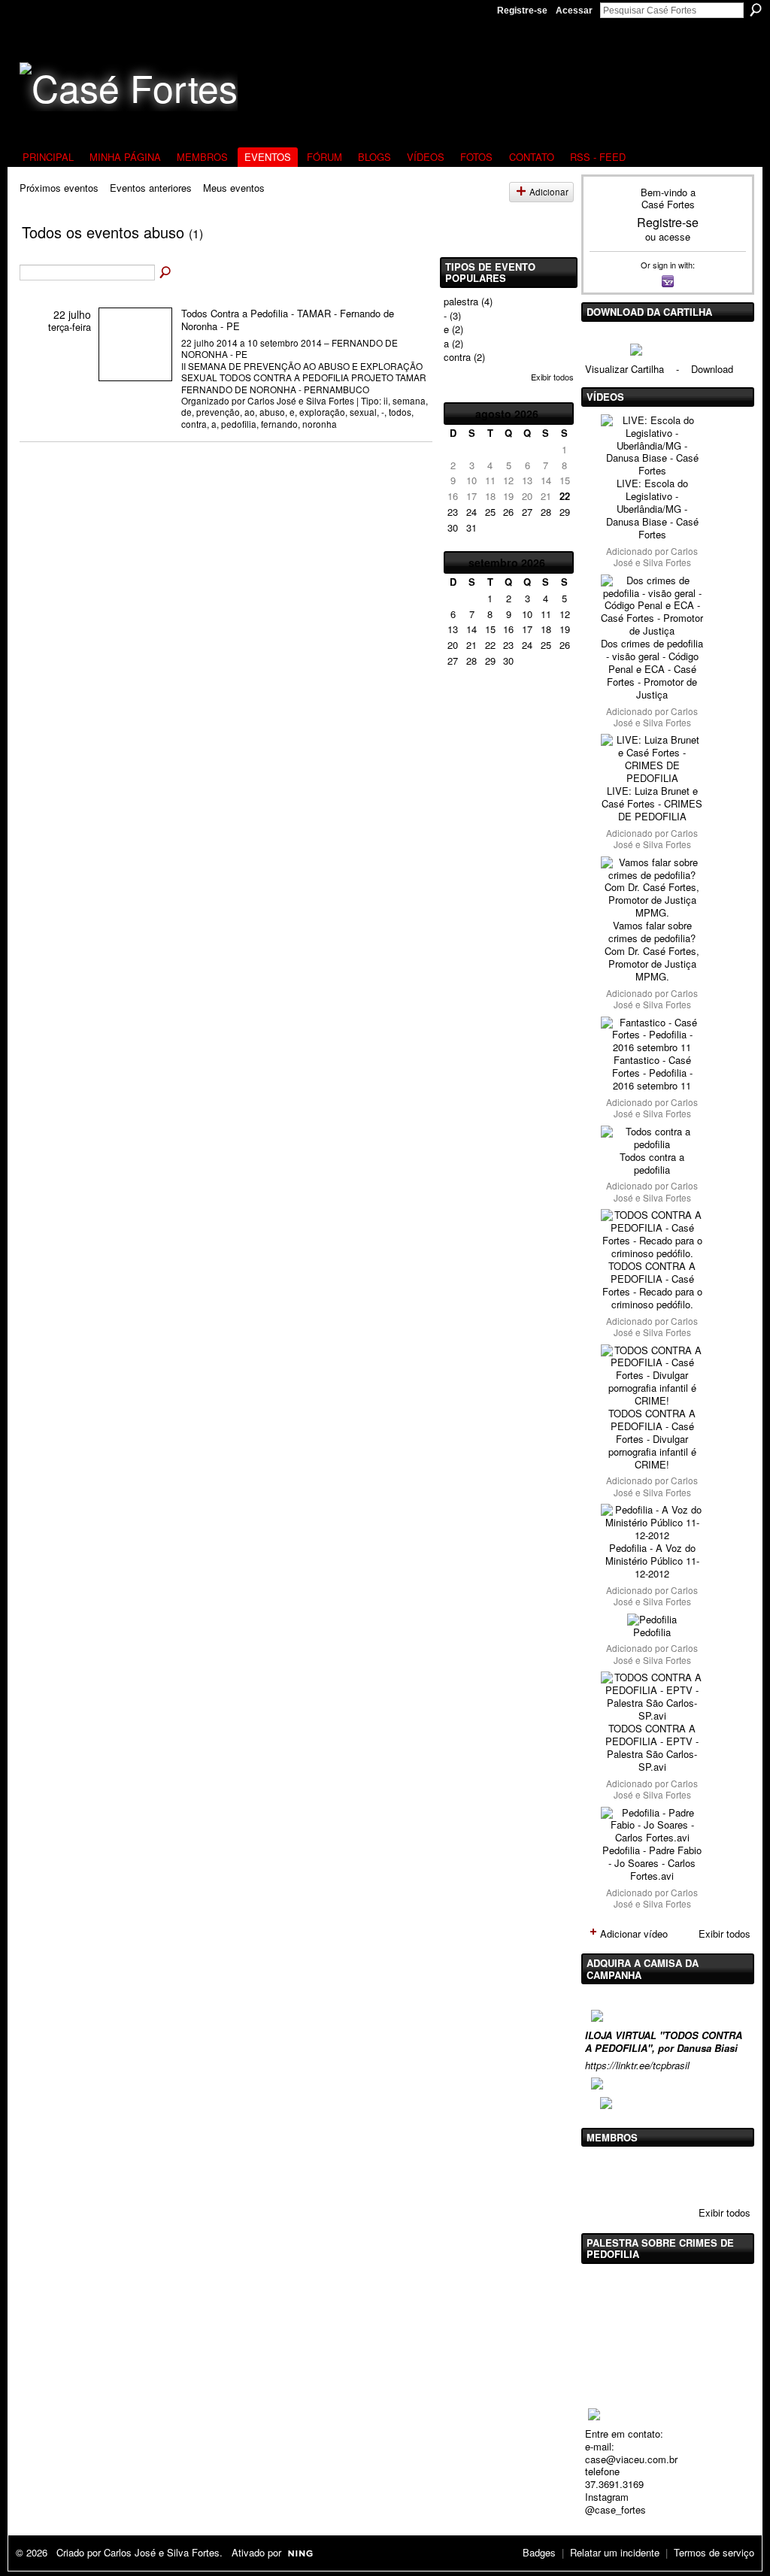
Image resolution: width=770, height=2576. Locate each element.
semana (409, 400)
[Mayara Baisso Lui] (680, 2174)
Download (712, 369)
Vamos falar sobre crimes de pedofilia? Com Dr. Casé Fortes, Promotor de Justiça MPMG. (652, 951)
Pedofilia (652, 1632)
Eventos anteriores (151, 188)
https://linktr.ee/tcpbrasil (637, 2065)
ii (386, 400)
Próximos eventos (59, 188)
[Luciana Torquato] (718, 2174)
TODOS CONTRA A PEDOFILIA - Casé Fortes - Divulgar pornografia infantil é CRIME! (652, 1439)
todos (400, 412)
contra (194, 424)
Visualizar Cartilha (624, 369)
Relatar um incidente (615, 2552)
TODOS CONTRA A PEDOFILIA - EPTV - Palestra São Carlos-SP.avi (652, 1747)
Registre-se (522, 11)
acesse (675, 236)
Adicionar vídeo (634, 1934)
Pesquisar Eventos (166, 273)
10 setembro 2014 (285, 342)
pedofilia (239, 424)
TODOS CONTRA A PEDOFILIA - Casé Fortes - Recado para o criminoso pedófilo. (652, 1285)
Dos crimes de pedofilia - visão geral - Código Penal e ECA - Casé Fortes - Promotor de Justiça (652, 669)
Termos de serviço (714, 2552)
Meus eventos (234, 188)
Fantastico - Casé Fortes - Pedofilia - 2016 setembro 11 (652, 1073)
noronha (320, 424)
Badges (539, 2552)
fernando (279, 424)
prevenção (218, 412)
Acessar (574, 11)
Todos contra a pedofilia (652, 1163)
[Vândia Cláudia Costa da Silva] (641, 2174)
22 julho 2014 (209, 342)
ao (250, 412)
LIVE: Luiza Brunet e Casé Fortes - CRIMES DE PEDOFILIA (652, 803)
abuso (272, 412)
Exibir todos (552, 377)
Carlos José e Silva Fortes (301, 400)
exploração (322, 412)
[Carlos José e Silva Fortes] (603, 2174)
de (186, 412)
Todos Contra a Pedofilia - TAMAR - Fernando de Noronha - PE (288, 320)
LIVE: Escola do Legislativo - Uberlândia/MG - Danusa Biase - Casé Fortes (652, 509)
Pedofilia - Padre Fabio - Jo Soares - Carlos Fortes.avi (652, 1863)
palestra (461, 301)
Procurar (756, 10)
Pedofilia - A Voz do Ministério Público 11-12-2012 (652, 1561)
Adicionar (549, 192)
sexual (363, 412)
